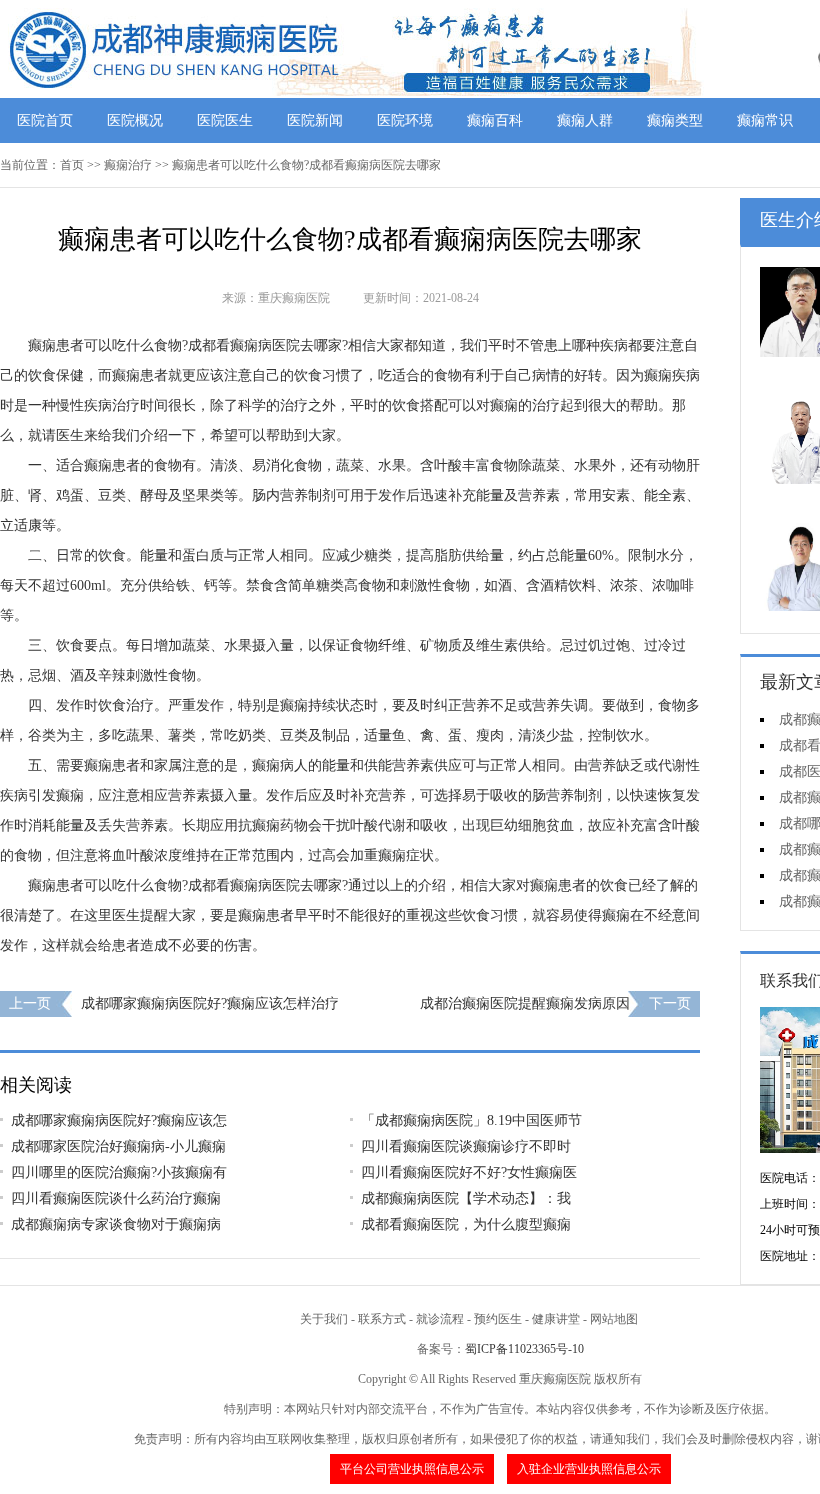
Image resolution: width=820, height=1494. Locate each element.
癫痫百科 (495, 120)
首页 (72, 165)
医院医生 (225, 120)
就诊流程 (440, 1319)
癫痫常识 (765, 120)
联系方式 (382, 1319)
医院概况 (135, 120)
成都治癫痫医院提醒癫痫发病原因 (525, 1003)
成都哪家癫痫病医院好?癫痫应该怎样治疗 (210, 1003)
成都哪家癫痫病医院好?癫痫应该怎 (119, 1120)
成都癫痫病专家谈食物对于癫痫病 (116, 1224)
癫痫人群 (585, 120)
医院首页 (45, 120)
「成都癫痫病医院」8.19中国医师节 (471, 1120)
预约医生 (498, 1319)
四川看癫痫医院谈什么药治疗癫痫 (116, 1198)
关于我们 (324, 1319)
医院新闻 (315, 120)
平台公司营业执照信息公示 (412, 1469)
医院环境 (405, 120)
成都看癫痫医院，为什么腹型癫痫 (466, 1224)
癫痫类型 (675, 120)
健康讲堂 (556, 1319)
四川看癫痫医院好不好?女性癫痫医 (469, 1172)
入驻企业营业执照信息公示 (589, 1469)
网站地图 (614, 1319)
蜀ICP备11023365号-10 (524, 1349)
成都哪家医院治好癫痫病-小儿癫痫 (118, 1146)
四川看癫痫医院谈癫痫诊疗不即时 (466, 1146)
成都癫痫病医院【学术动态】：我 (466, 1198)
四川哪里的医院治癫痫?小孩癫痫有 (119, 1172)
